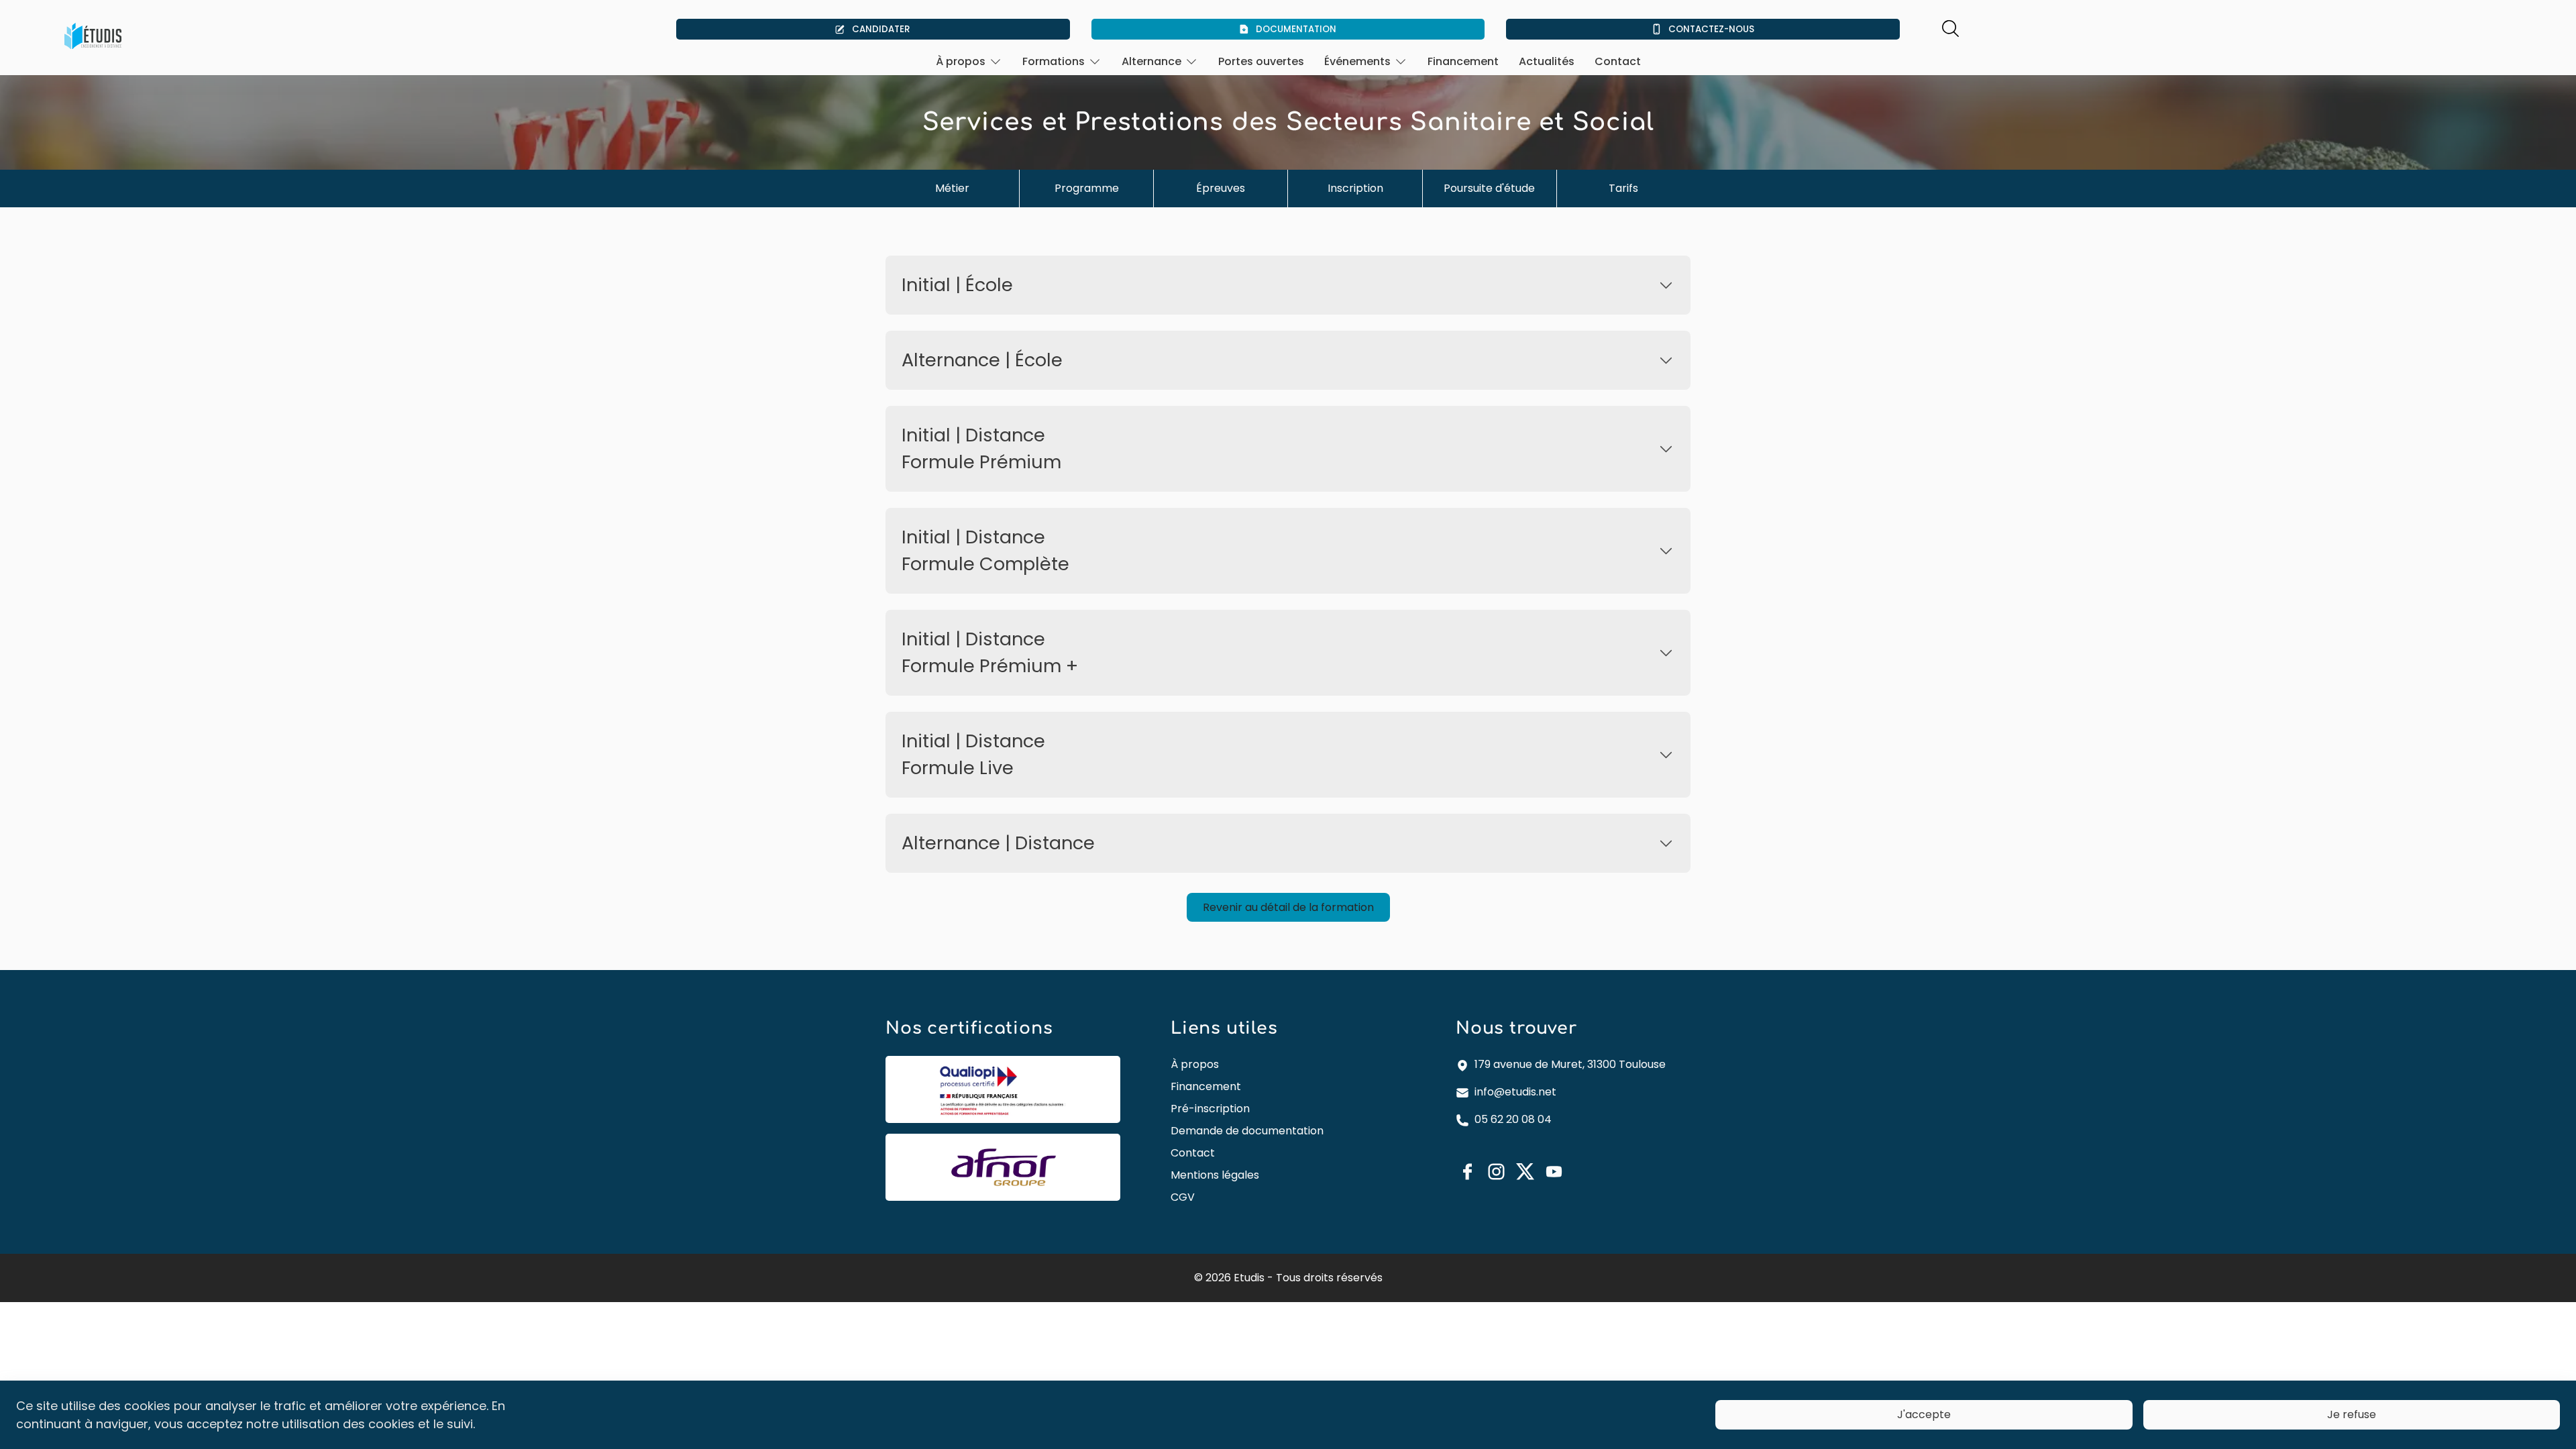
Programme (1087, 188)
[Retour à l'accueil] (93, 36)
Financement (1463, 61)
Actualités (1547, 61)
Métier (952, 188)
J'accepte (1924, 1414)
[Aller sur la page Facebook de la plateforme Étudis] (1467, 1172)
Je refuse (2352, 1414)
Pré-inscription (1210, 1109)
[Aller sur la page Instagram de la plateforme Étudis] (1496, 1172)
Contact (1618, 61)
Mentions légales (1215, 1175)
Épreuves (1221, 188)
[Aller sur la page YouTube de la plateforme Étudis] (1554, 1172)
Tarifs (1623, 188)
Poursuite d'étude (1489, 188)
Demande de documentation (1247, 1131)
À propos (1195, 1064)
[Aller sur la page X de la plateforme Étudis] (1525, 1171)
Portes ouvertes (1261, 61)
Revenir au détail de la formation (1288, 907)
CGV (1183, 1197)
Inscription (1355, 188)
